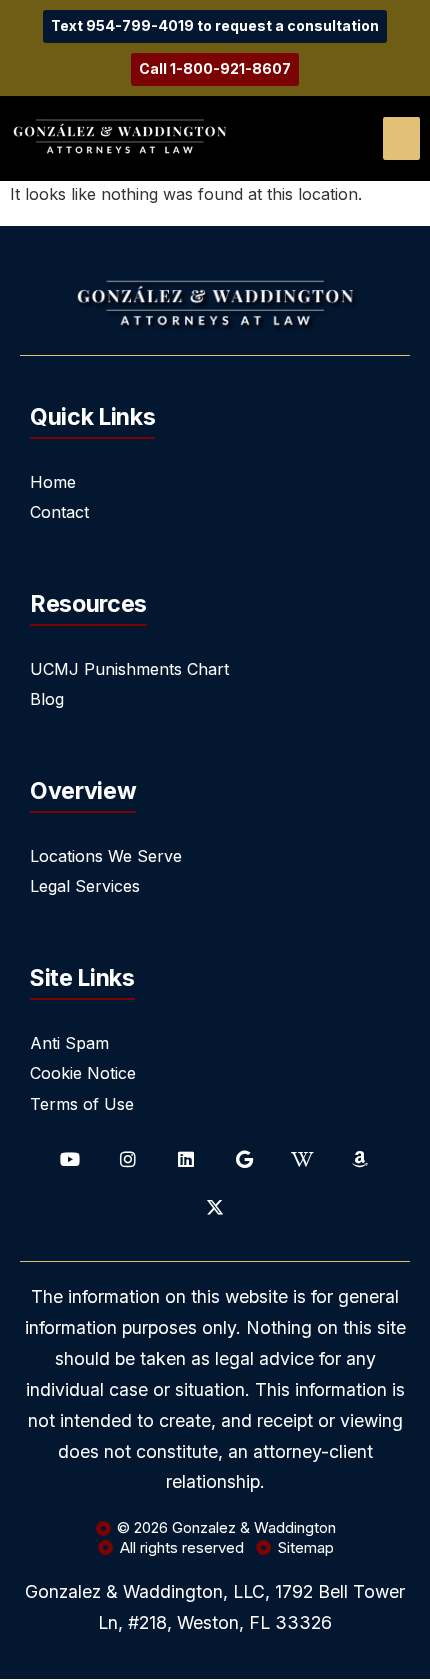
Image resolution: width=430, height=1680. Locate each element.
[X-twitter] (215, 1207)
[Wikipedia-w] (302, 1159)
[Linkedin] (186, 1159)
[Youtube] (70, 1159)
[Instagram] (128, 1159)
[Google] (244, 1159)
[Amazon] (360, 1159)
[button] (401, 138)
